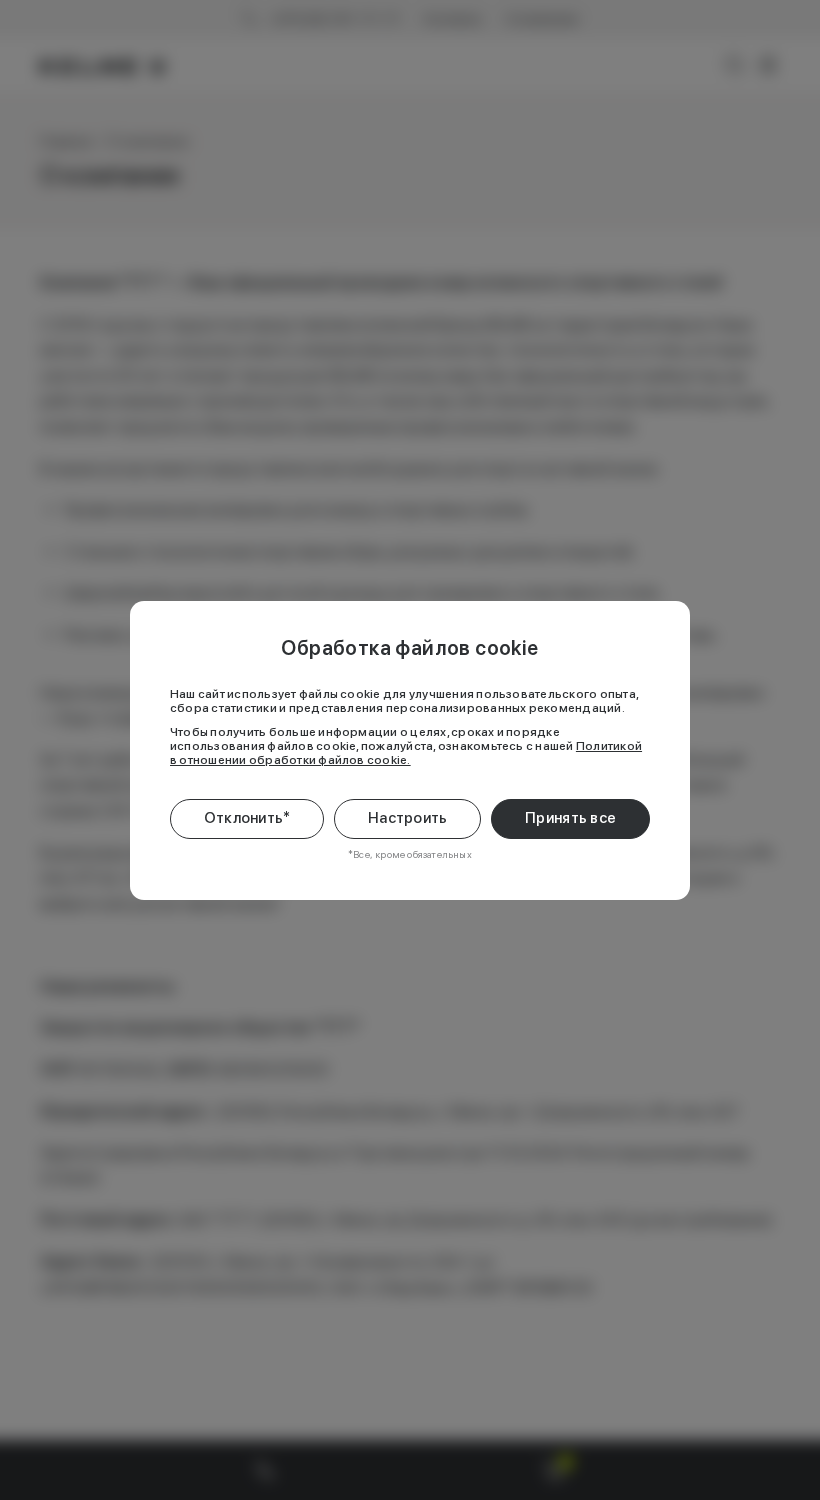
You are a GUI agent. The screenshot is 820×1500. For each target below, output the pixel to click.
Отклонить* (247, 818)
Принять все (570, 818)
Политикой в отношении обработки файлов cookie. (406, 753)
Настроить (408, 818)
